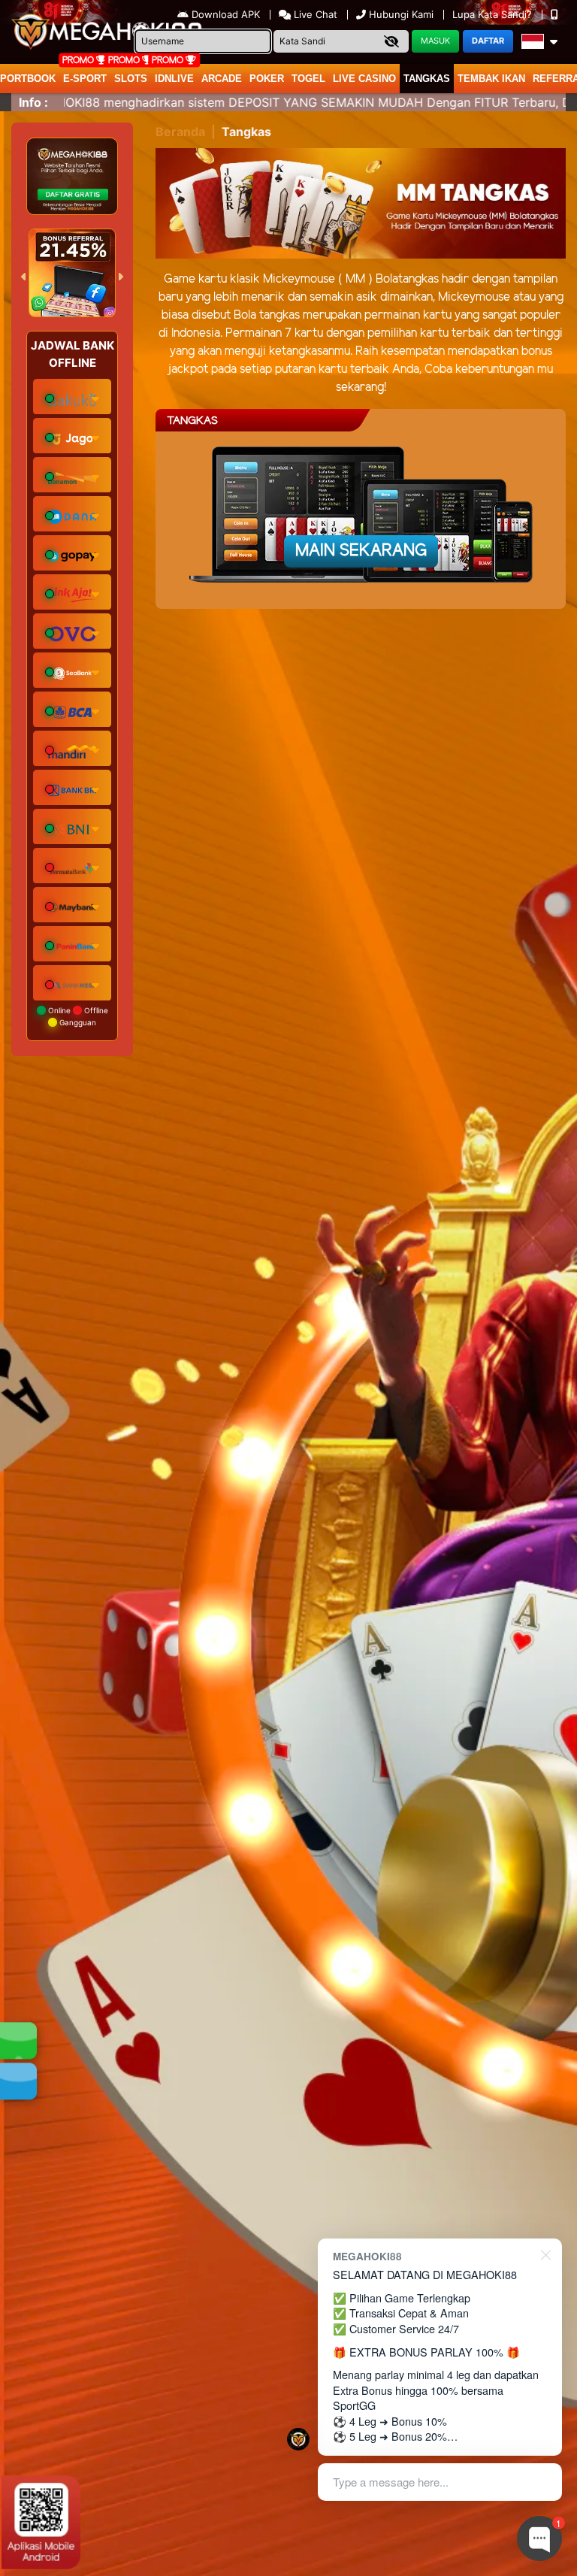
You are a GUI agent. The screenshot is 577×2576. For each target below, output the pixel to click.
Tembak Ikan (491, 79)
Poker (267, 79)
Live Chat (314, 14)
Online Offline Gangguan (77, 1016)
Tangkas (427, 79)
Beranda (180, 132)
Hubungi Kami (401, 14)
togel (308, 79)
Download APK (226, 14)
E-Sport (85, 79)
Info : (33, 102)
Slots (131, 79)
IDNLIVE (174, 79)
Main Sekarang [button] (361, 551)
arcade (222, 79)
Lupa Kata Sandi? (494, 14)
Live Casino (364, 79)
